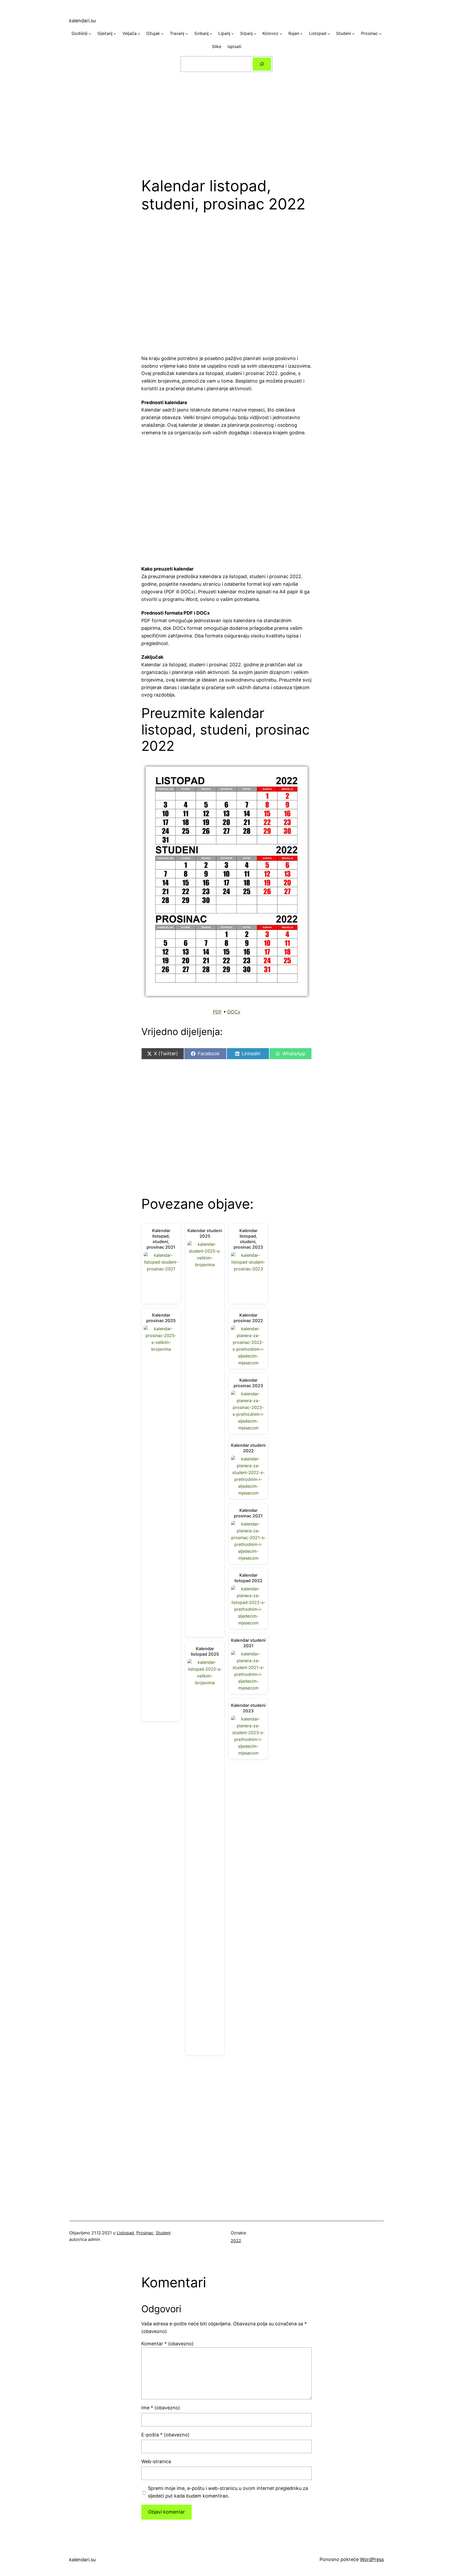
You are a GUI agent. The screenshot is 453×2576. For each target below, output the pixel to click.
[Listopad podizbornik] (329, 34)
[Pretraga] (262, 64)
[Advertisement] (226, 121)
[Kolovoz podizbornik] (281, 34)
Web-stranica (156, 2461)
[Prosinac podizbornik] (380, 34)
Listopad (125, 2233)
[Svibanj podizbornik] (211, 34)
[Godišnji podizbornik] (90, 34)
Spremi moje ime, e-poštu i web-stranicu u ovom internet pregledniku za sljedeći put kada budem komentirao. (228, 2492)
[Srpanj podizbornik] (255, 34)
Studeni (163, 2233)
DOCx (234, 1012)
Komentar (168, 2344)
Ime (161, 2408)
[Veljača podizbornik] (139, 34)
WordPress (372, 2559)
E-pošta (165, 2435)
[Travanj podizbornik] (187, 34)
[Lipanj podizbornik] (233, 34)
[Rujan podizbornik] (301, 34)
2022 (236, 2241)
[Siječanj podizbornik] (115, 34)
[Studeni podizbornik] (353, 34)
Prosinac (145, 2233)
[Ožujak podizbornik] (162, 34)
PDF (217, 1012)
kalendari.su (82, 21)
